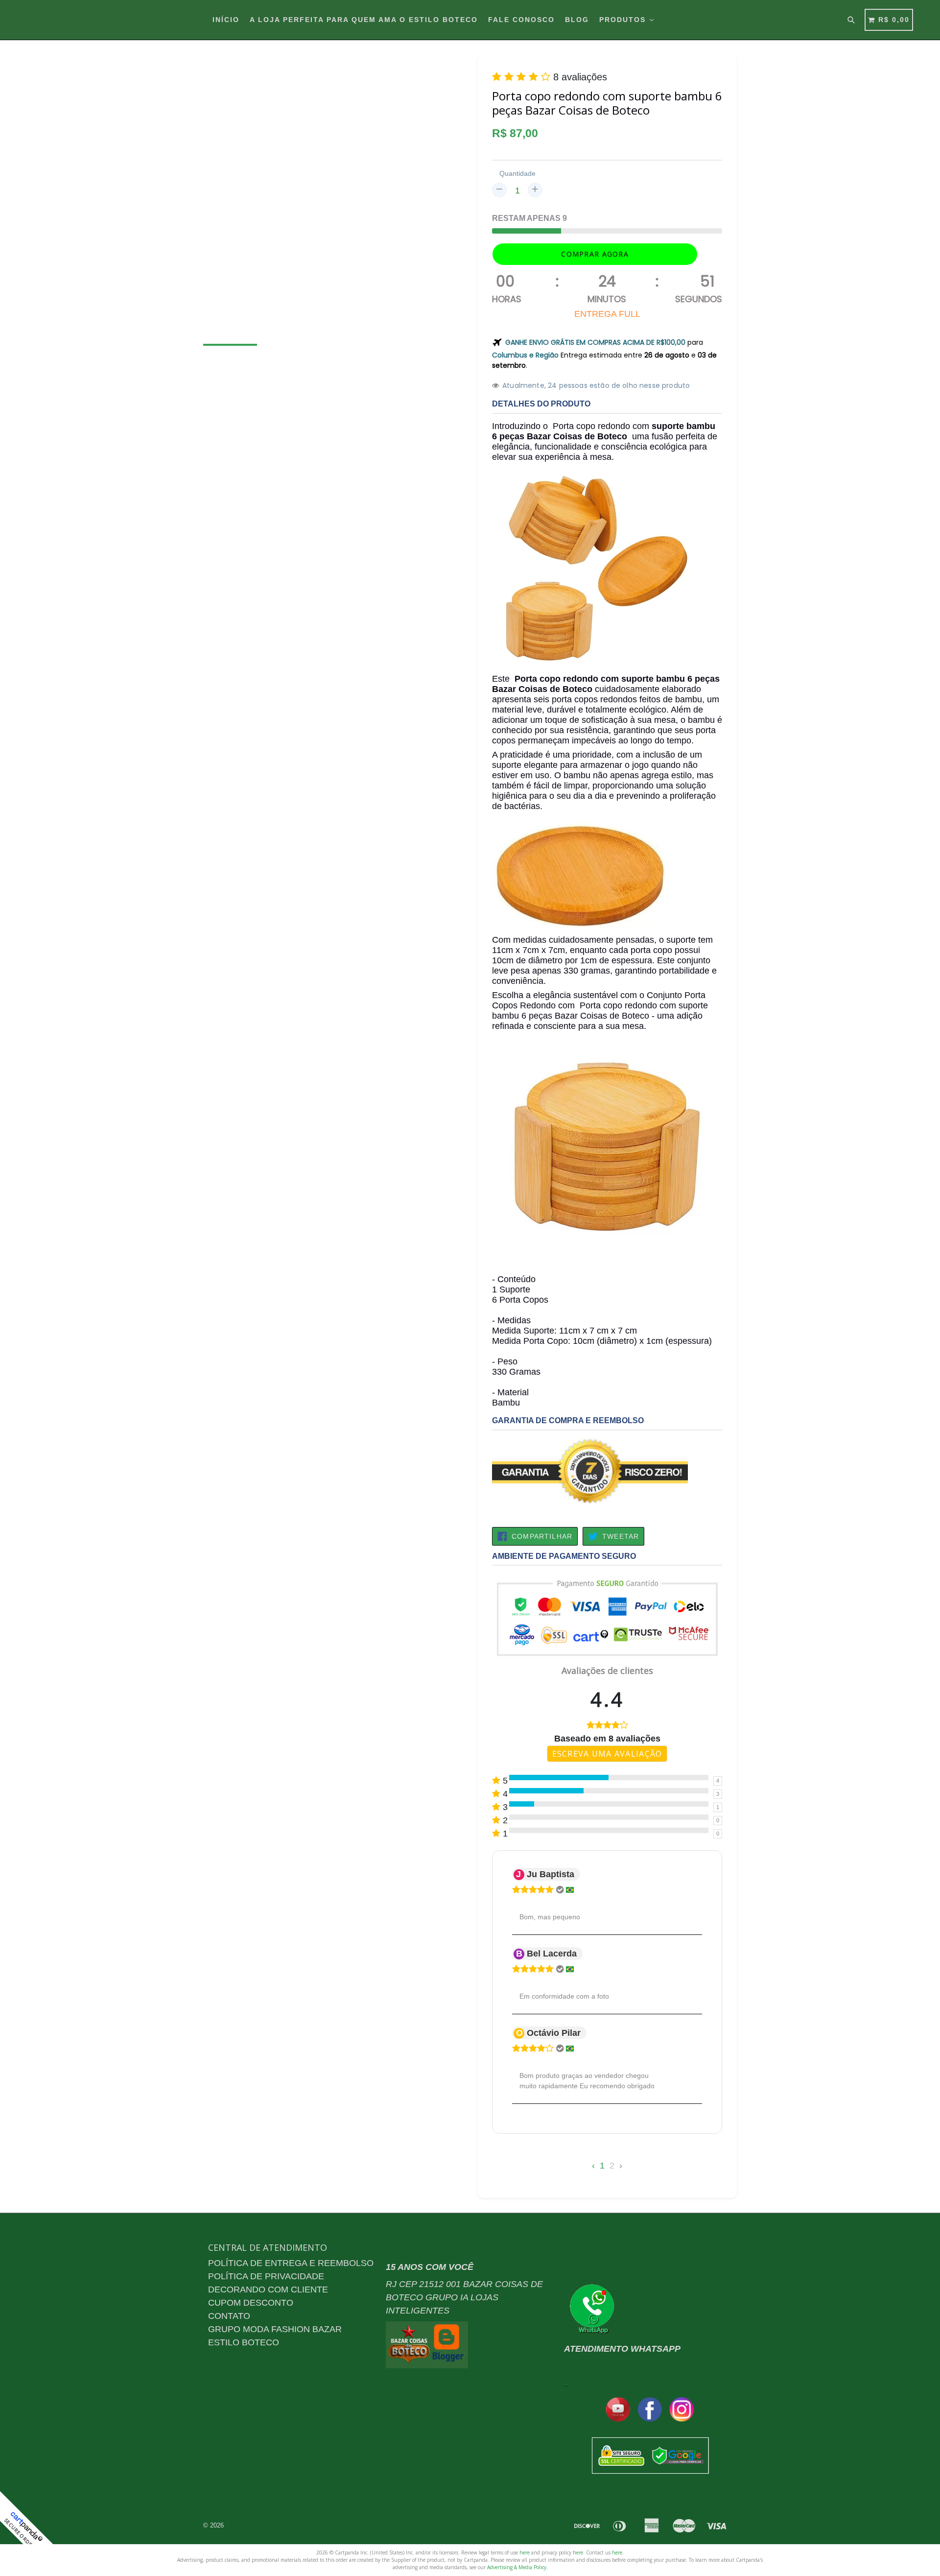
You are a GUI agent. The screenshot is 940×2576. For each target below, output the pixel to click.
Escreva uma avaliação (607, 1754)
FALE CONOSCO (521, 20)
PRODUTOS (624, 20)
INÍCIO (226, 20)
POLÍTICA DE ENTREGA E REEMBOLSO (291, 2263)
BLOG (577, 20)
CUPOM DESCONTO (251, 2303)
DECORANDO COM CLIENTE (268, 2290)
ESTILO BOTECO (244, 2342)
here (525, 2552)
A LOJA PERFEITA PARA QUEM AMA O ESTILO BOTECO (364, 20)
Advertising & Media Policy (517, 2567)
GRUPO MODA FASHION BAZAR (275, 2329)
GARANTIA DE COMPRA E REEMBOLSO (568, 1420)
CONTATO (229, 2316)
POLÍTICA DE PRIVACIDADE (266, 2276)
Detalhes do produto (541, 404)
